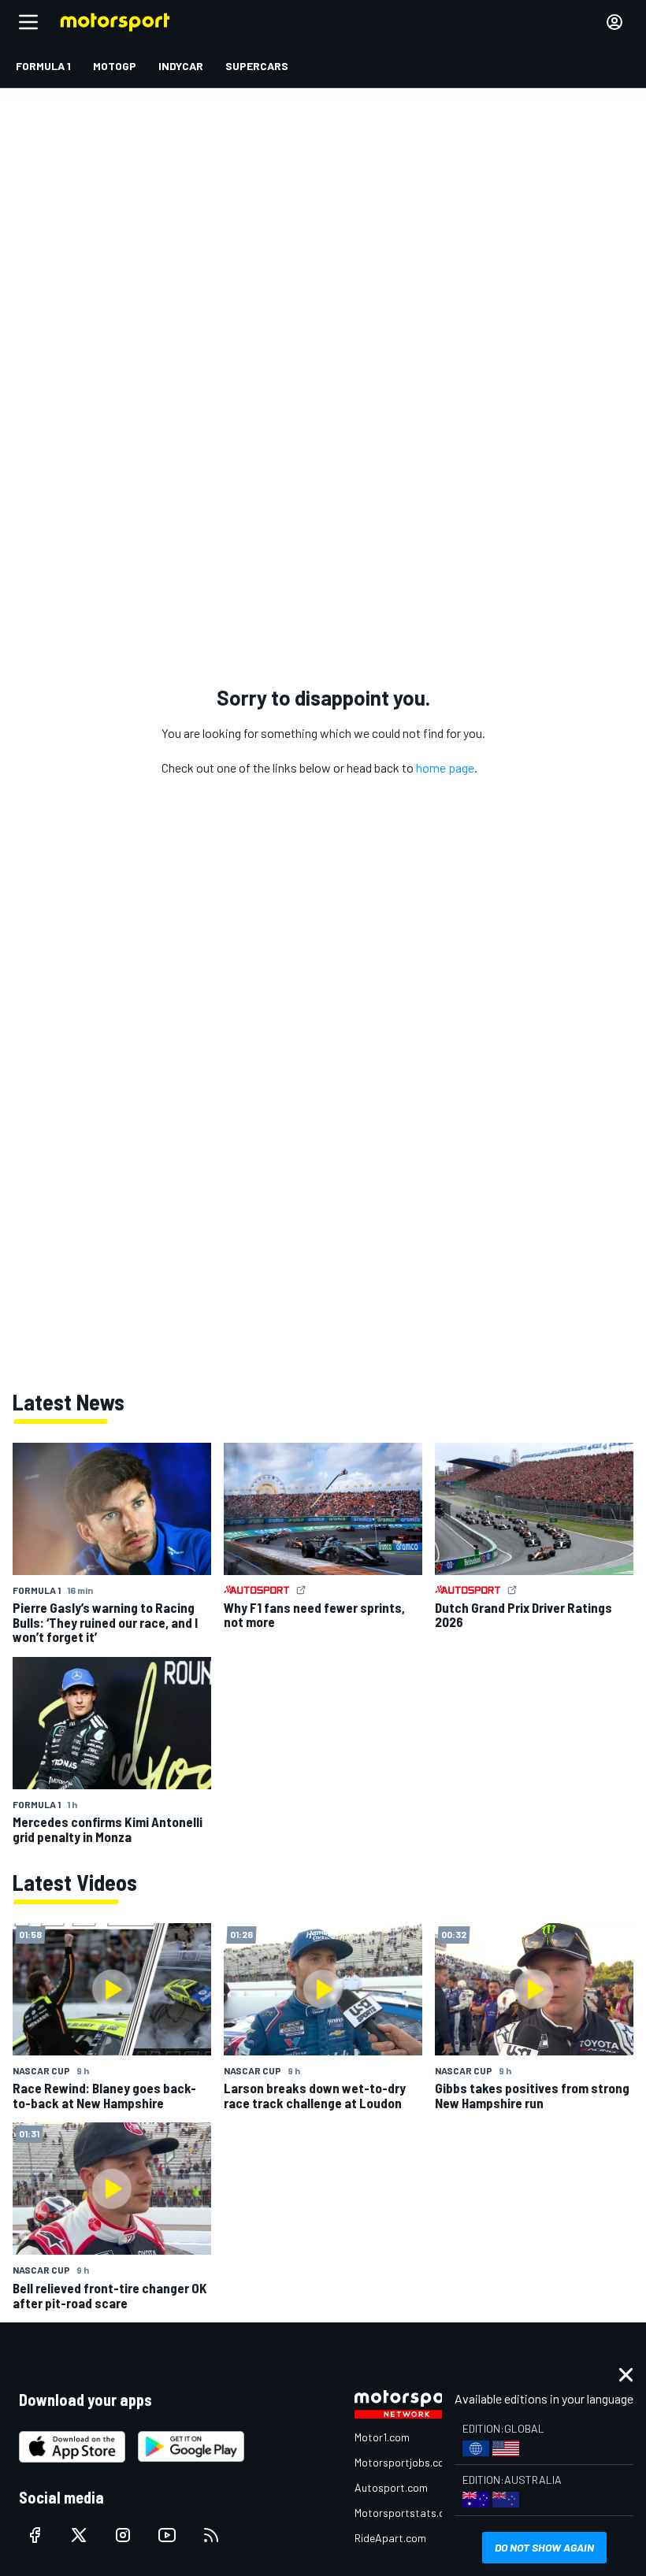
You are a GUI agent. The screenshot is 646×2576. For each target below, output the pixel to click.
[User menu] (614, 22)
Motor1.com (382, 2437)
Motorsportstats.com (407, 2513)
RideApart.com (390, 2538)
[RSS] (211, 2535)
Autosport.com (391, 2487)
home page (445, 767)
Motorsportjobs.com (404, 2462)
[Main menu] (28, 22)
